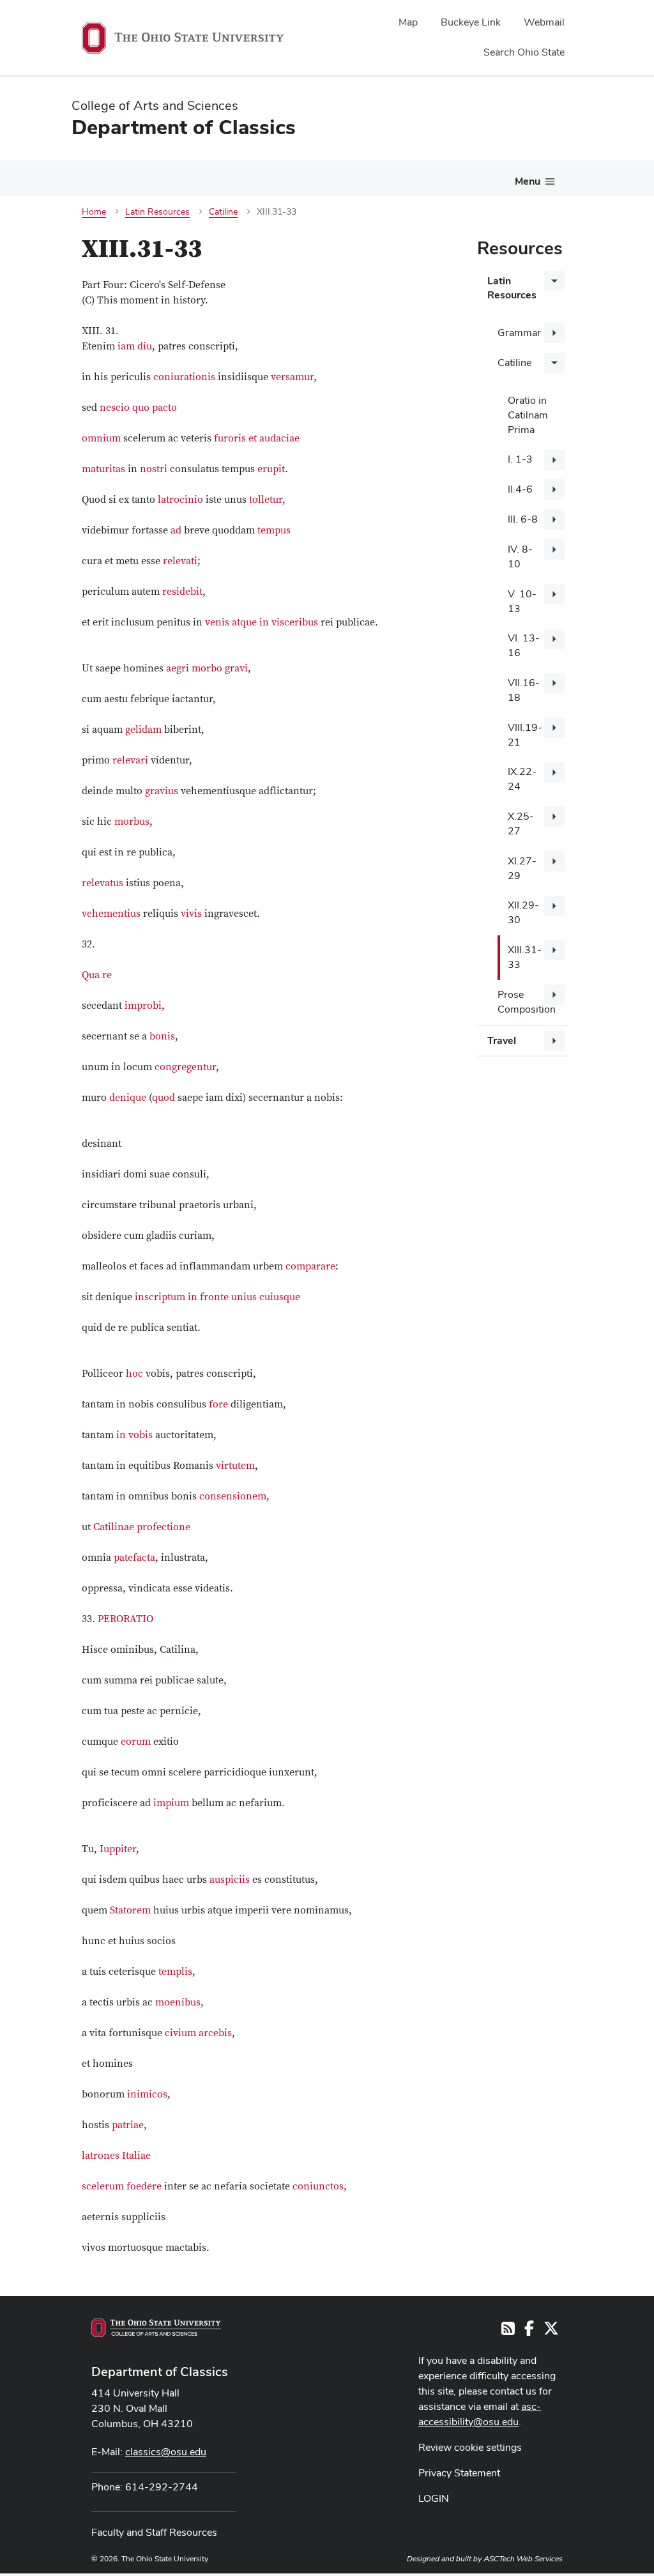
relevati (180, 561)
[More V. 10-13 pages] (554, 594)
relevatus (103, 883)
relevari (130, 760)
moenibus (178, 2002)
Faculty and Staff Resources (154, 2532)
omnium (101, 438)
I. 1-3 (520, 459)
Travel (502, 1040)
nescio (115, 408)
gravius (162, 791)
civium (180, 2033)
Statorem (130, 1910)
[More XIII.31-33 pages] (554, 950)
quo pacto (155, 408)
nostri (154, 469)
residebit (182, 592)
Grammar (519, 333)
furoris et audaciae (257, 438)
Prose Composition (527, 1002)
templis (175, 1972)
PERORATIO (125, 1619)
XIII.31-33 (525, 957)
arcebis (215, 2033)
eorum (136, 1742)
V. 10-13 (522, 601)
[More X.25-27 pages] (554, 816)
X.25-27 (521, 824)
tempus (274, 530)
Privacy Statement (459, 2473)
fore (218, 1404)
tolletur (266, 500)
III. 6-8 (523, 519)
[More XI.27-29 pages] (554, 861)
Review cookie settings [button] (470, 2447)
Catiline (514, 363)
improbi (143, 1006)
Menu (528, 181)
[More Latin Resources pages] (554, 281)
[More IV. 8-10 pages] (554, 549)
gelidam (143, 730)
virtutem (235, 1466)
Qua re (97, 975)
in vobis (134, 1435)
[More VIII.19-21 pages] (554, 728)
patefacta (134, 1558)
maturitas (103, 469)
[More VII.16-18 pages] (554, 683)
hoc (134, 1374)
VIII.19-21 (525, 735)
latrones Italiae (116, 2156)
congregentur (185, 1067)
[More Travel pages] (554, 1041)
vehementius (111, 914)
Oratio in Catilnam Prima (528, 415)
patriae (128, 2125)
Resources (520, 248)
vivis (191, 914)
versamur (292, 377)
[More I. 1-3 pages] (554, 460)
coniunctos (318, 2186)
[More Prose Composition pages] (554, 995)
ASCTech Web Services (523, 2559)
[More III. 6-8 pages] (554, 519)
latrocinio (180, 500)
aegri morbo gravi (207, 668)
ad (176, 530)
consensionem (233, 1496)
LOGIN (434, 2498)
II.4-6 (520, 489)
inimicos (147, 2094)
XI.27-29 (522, 868)
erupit (271, 469)
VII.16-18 (524, 690)
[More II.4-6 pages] (554, 489)
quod (163, 1098)
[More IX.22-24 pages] (554, 772)
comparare (310, 1266)
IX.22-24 (522, 779)
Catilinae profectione (142, 1527)
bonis (162, 1036)
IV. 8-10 (520, 556)
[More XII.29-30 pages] (554, 906)
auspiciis (230, 1880)
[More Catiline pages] (554, 363)
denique (128, 1098)
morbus (132, 822)
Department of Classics (160, 2372)
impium (171, 1803)
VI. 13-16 (524, 645)
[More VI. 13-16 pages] (554, 639)
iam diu (135, 346)
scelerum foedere (122, 2186)
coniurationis (184, 377)
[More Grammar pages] (554, 333)
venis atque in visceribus (262, 622)
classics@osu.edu (166, 2452)
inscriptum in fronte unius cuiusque (217, 1297)
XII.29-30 (523, 912)
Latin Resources (512, 288)
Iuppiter (118, 1849)
